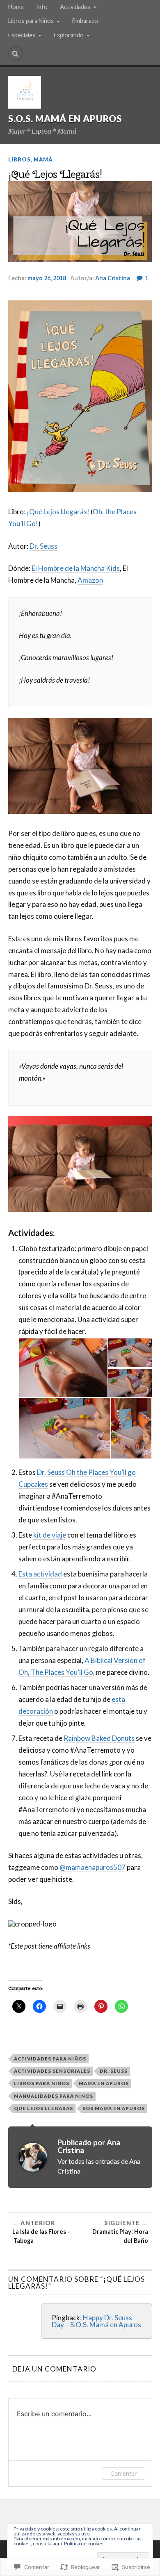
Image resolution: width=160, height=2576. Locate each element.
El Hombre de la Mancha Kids (76, 568)
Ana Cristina (113, 278)
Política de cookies (84, 2543)
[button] (63, 1368)
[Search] (16, 54)
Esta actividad (40, 1574)
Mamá (43, 159)
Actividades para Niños (50, 2059)
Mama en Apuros (104, 2083)
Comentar (123, 2473)
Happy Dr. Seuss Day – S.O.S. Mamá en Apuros (96, 2321)
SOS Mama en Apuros (114, 2108)
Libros (19, 159)
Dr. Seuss (43, 546)
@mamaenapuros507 (93, 1867)
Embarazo (85, 21)
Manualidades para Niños (54, 2096)
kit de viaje (50, 1535)
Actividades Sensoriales (52, 2071)
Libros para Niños (31, 21)
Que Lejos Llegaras (43, 2108)
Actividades (75, 7)
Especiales (22, 35)
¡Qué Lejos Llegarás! (58, 512)
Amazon (90, 580)
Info (42, 7)
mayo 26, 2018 (47, 278)
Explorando (69, 35)
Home (16, 7)
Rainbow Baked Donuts (99, 1738)
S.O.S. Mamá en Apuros (65, 119)
